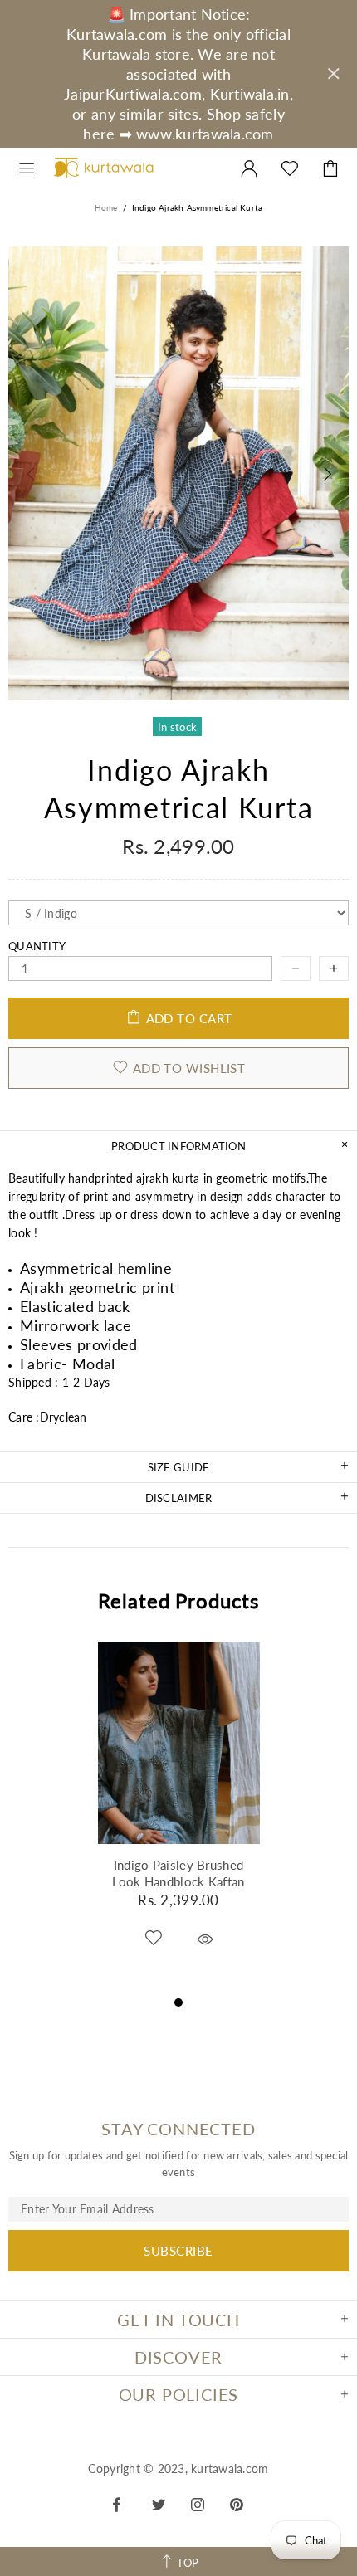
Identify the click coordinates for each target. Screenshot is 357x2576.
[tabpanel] (179, 1817)
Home (106, 207)
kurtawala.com (104, 168)
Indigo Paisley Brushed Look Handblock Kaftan (178, 1873)
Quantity (37, 946)
